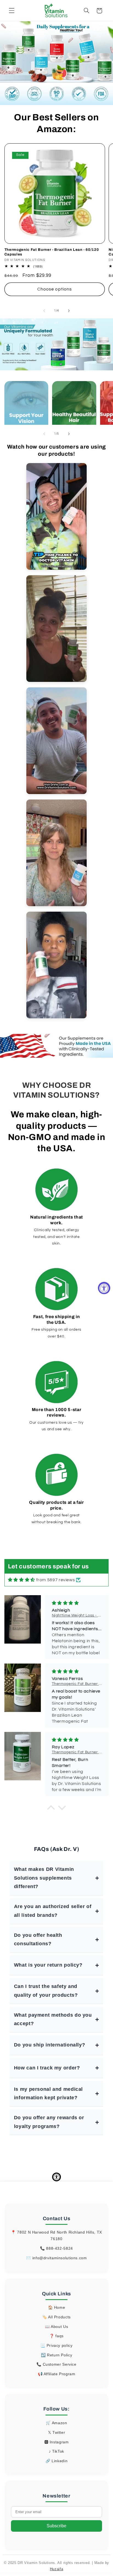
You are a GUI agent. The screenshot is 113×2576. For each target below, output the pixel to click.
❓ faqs (56, 2336)
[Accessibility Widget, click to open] (104, 1288)
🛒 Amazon (56, 2423)
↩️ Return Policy (56, 2355)
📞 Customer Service (56, 2364)
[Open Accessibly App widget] (56, 2177)
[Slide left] (44, 311)
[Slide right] (69, 311)
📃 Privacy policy (56, 2345)
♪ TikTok (56, 2451)
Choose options (55, 289)
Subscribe (56, 2526)
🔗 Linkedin (56, 2461)
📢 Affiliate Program (57, 2374)
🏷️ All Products (56, 2317)
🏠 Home (57, 2307)
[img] (22, 1580)
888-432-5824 (60, 2248)
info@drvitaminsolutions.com (60, 2258)
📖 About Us (56, 2327)
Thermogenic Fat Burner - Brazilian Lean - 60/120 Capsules (52, 252)
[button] (12, 11)
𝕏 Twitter (57, 2432)
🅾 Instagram (57, 2442)
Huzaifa (56, 2569)
